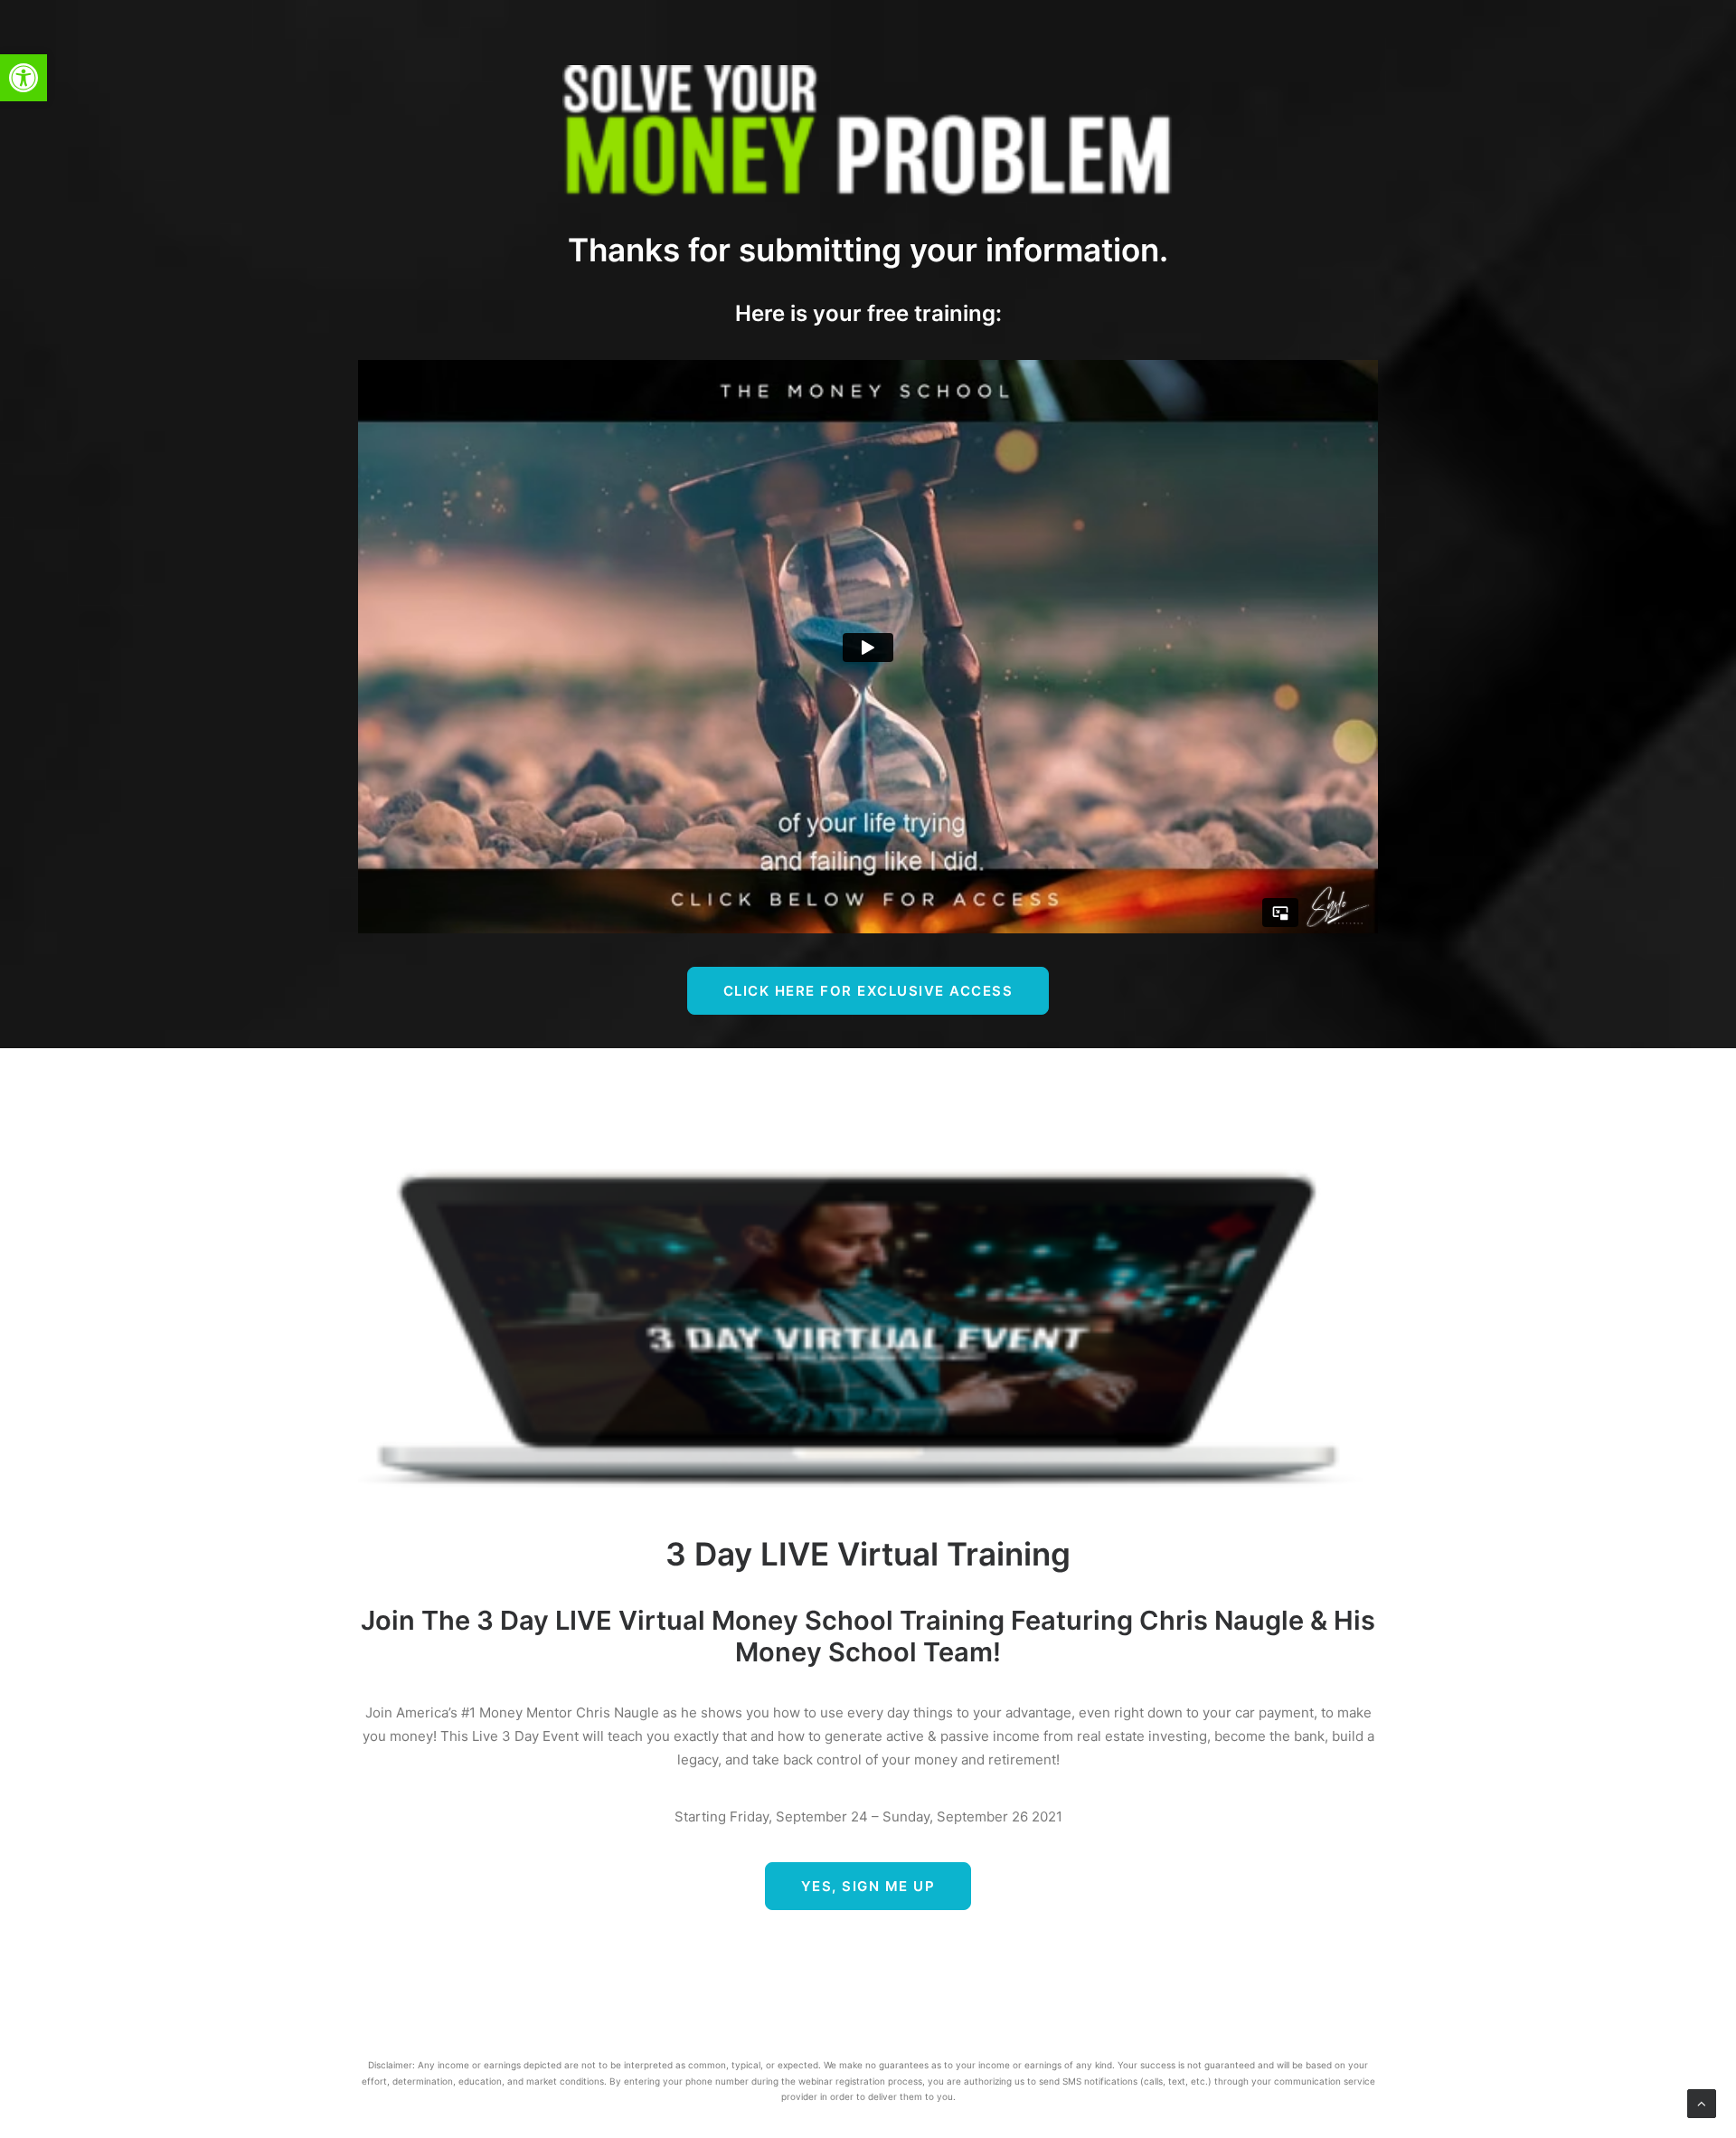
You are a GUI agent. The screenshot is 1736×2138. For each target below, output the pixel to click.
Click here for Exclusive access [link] (868, 991)
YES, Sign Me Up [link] (868, 1886)
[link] (24, 78)
